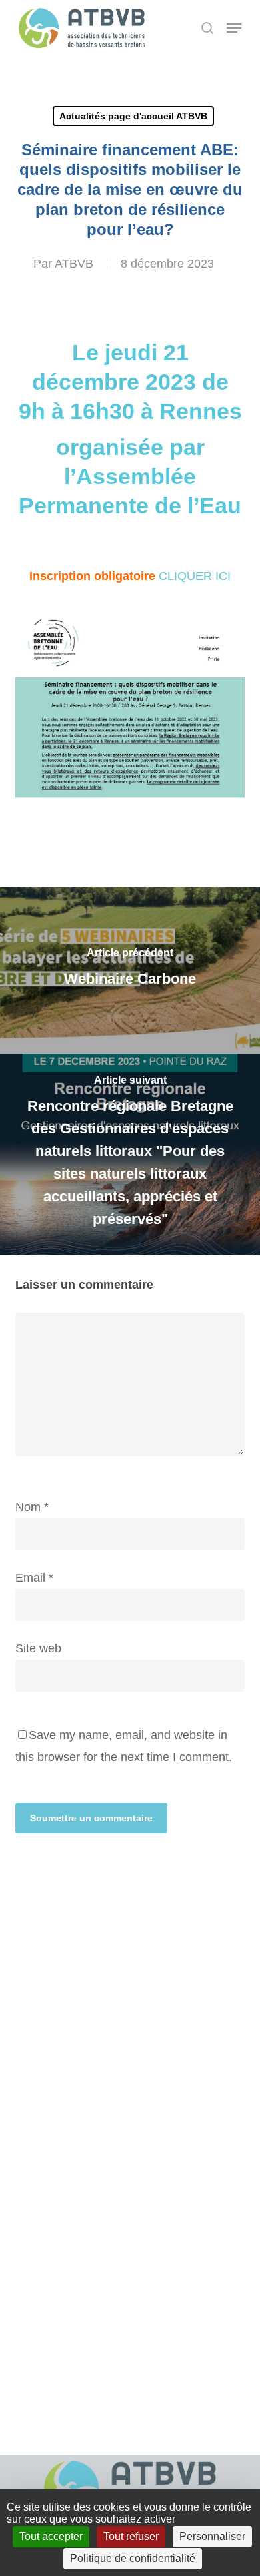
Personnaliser (212, 2536)
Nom (32, 1507)
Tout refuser (131, 2536)
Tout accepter (51, 2536)
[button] (234, 28)
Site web (38, 1648)
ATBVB (74, 264)
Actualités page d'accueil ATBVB (133, 116)
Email (34, 1578)
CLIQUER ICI (195, 576)
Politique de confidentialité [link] (133, 2558)
